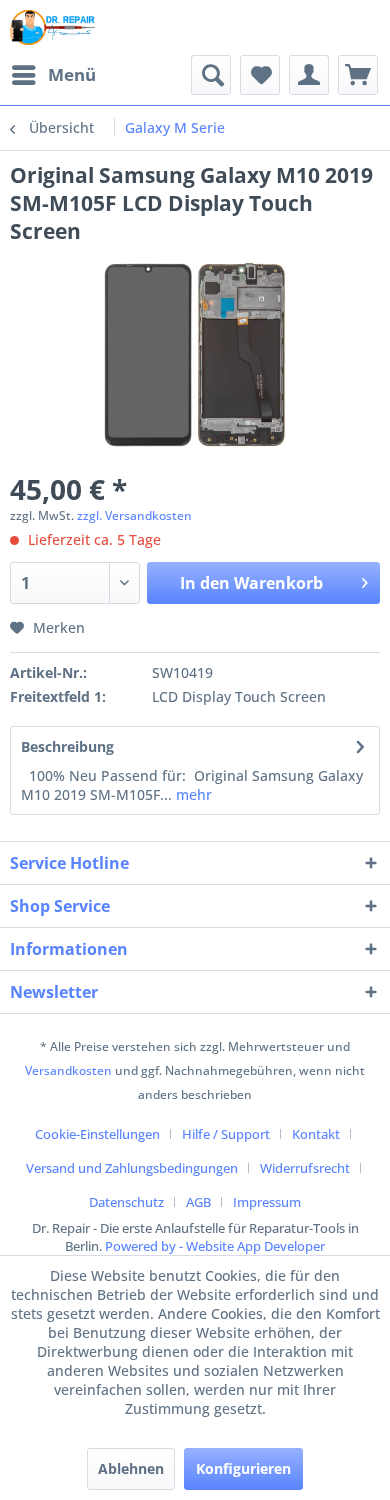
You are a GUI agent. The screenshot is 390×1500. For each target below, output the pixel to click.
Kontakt (316, 1134)
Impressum (267, 1202)
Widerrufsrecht (305, 1168)
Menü (72, 74)
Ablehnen (131, 1468)
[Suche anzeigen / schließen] (211, 75)
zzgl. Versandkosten (134, 515)
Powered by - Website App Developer (215, 1246)
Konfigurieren (243, 1468)
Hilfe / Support (226, 1134)
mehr (192, 794)
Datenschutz (126, 1202)
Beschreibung (67, 746)
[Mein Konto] (309, 75)
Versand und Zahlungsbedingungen (132, 1168)
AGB (198, 1202)
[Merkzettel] (260, 75)
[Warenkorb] (358, 75)
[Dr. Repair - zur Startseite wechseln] (53, 27)
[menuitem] (53, 75)
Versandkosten (68, 1070)
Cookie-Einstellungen (97, 1134)
